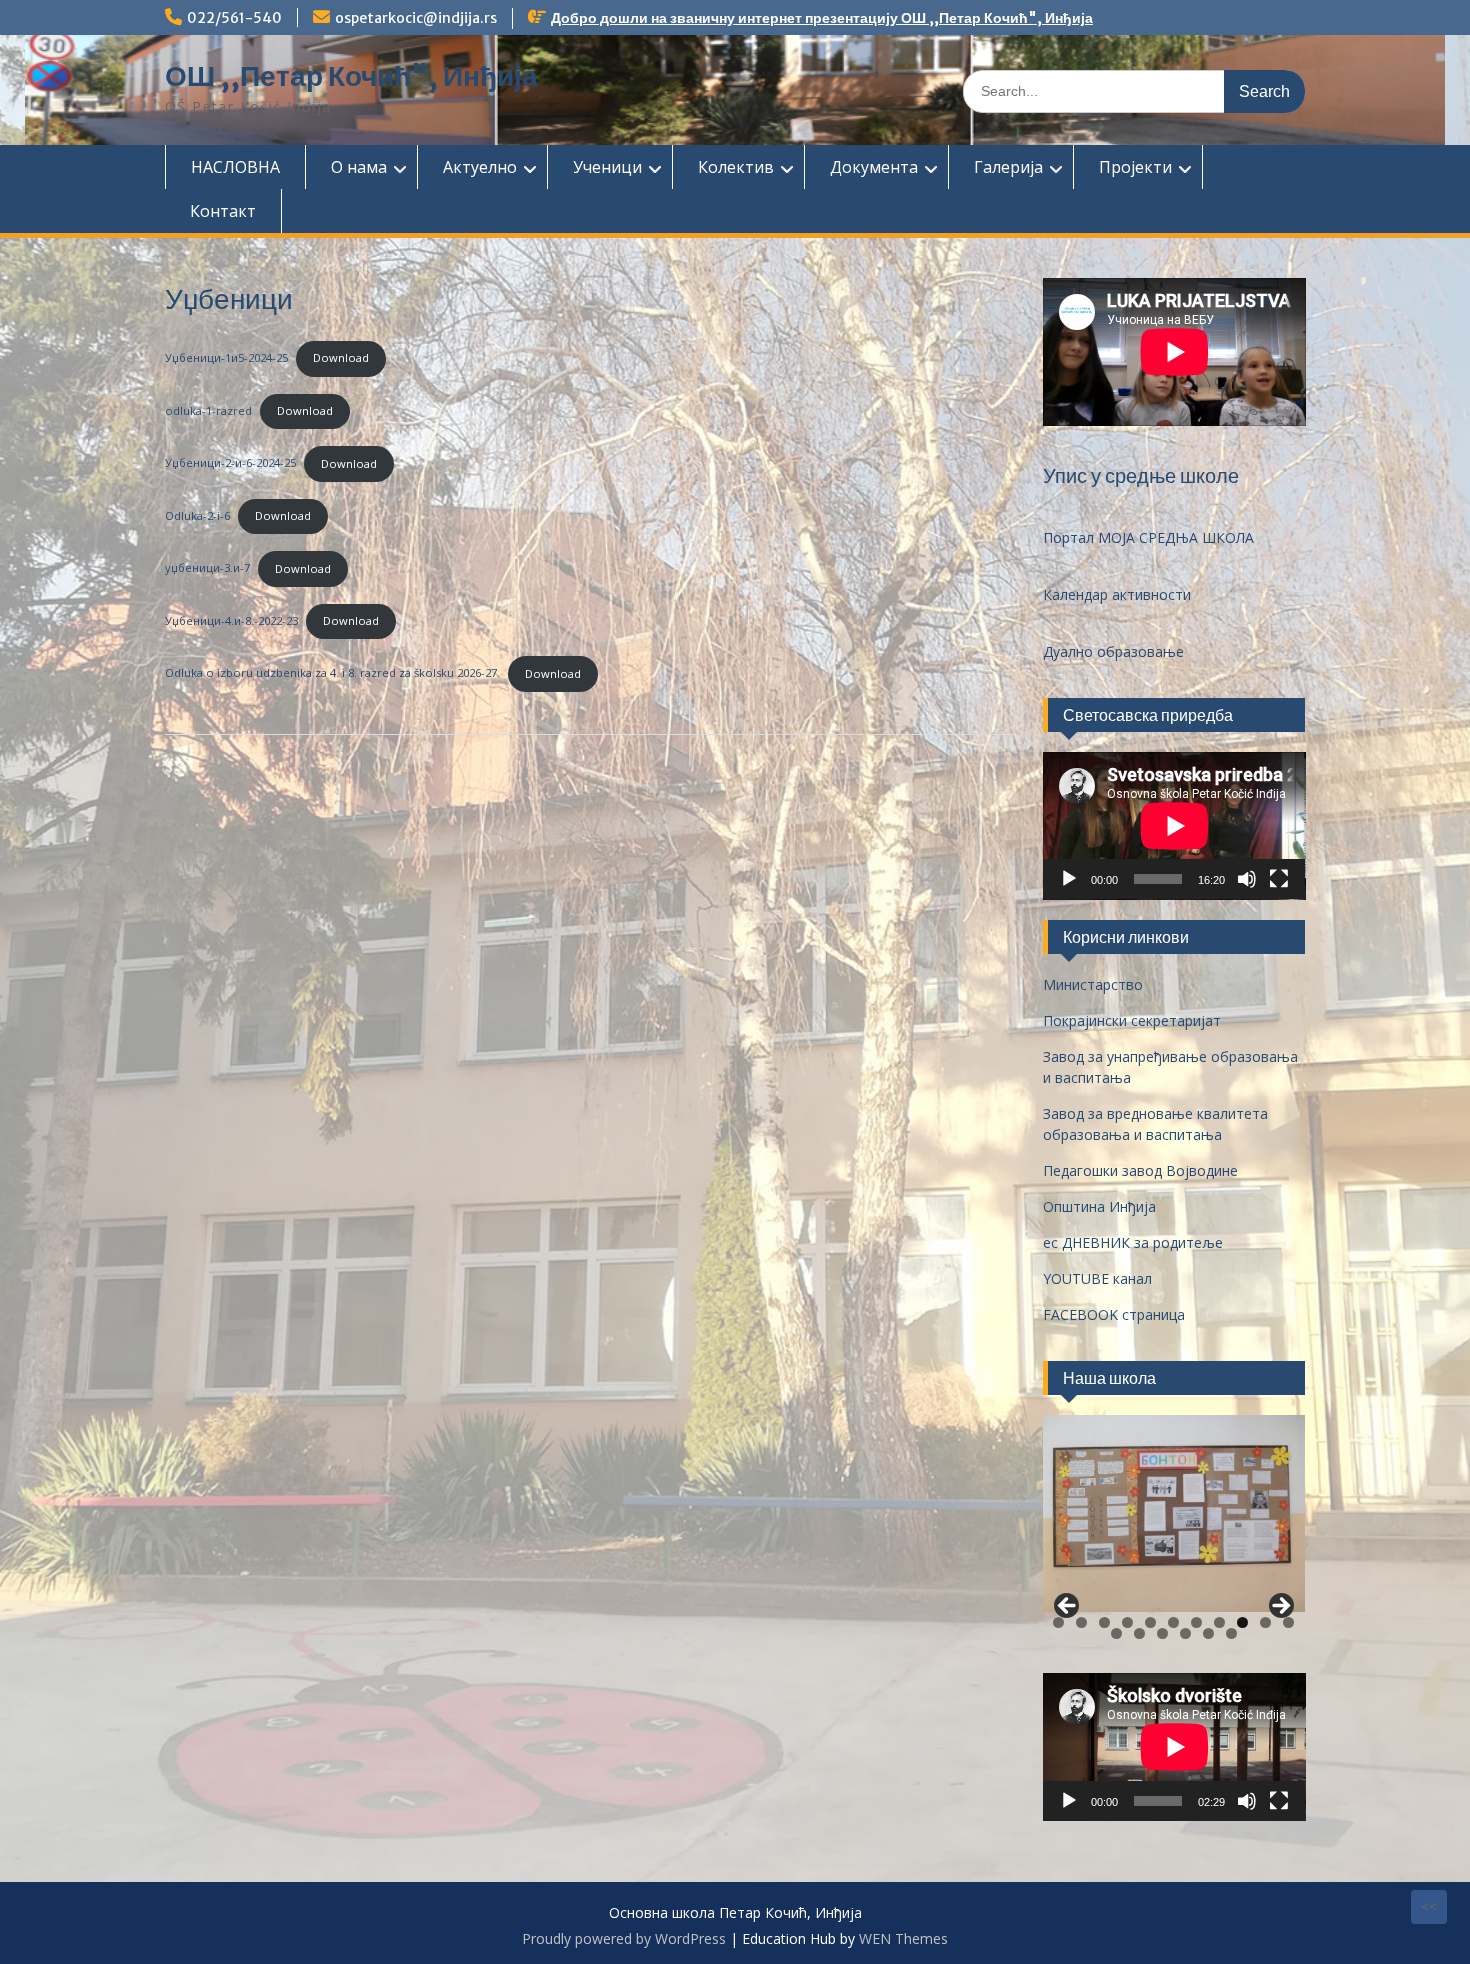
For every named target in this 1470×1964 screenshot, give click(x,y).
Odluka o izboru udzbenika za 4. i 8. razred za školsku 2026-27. (332, 673)
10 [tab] (1266, 1622)
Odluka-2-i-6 (197, 515)
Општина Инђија (1099, 1206)
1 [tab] (1058, 1622)
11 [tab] (1289, 1622)
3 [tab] (1104, 1622)
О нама (359, 167)
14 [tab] (1163, 1633)
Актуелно (480, 167)
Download (341, 357)
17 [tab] (1232, 1633)
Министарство (1093, 984)
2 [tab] (1081, 1622)
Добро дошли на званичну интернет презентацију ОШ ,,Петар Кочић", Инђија (822, 18)
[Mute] (1247, 879)
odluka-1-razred (208, 410)
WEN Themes (903, 1938)
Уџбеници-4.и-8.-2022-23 (231, 620)
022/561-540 (234, 18)
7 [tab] (1196, 1622)
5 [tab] (1150, 1622)
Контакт (223, 211)
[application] (1174, 826)
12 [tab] (1117, 1633)
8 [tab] (1219, 1622)
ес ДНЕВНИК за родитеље (1133, 1242)
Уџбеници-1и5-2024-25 (226, 357)
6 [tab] (1173, 1622)
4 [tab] (1127, 1622)
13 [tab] (1140, 1633)
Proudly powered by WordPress (624, 1938)
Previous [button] (1068, 1607)
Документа (874, 167)
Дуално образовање (1113, 651)
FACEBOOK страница (1114, 1314)
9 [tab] (1242, 1622)
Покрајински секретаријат (1132, 1020)
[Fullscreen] (1279, 879)
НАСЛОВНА (235, 167)
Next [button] (1280, 1607)
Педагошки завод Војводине (1140, 1170)
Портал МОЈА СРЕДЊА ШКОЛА (1148, 537)
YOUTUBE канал (1097, 1278)
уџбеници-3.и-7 (207, 568)
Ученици (607, 167)
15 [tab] (1186, 1633)
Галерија (1008, 167)
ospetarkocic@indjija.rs (416, 18)
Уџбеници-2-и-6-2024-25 (230, 463)
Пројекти (1135, 167)
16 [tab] (1209, 1633)
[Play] (1069, 879)
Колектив (736, 167)
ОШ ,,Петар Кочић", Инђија (351, 76)
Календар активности (1117, 594)
